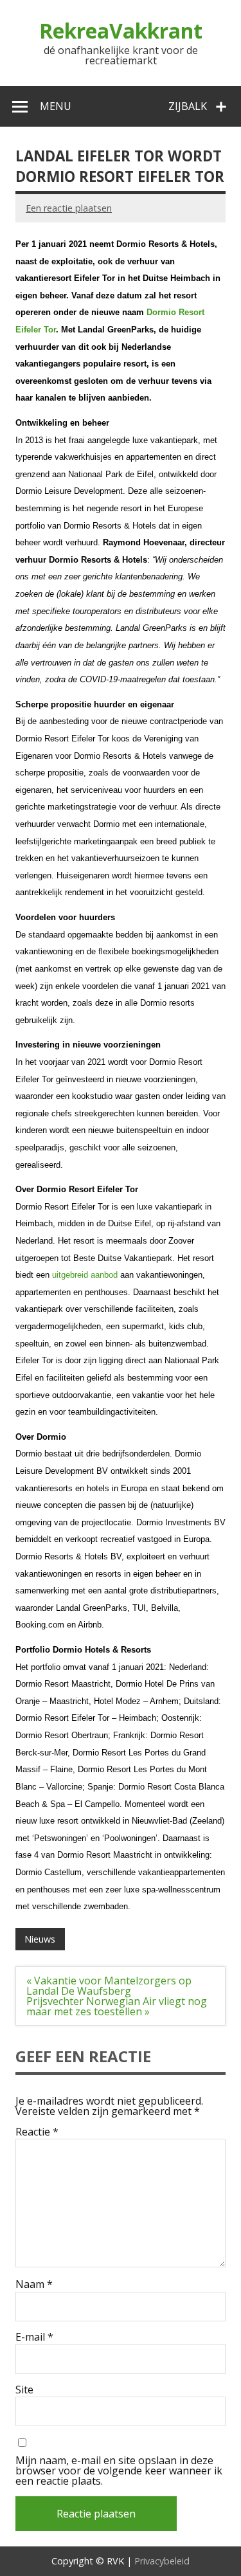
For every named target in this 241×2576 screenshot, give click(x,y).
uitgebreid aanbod (85, 1275)
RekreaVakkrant (121, 31)
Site (24, 2390)
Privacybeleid (162, 2561)
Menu (56, 106)
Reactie (37, 2132)
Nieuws (40, 1939)
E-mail (34, 2337)
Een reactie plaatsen (69, 208)
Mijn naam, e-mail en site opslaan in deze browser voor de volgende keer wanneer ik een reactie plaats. (119, 2471)
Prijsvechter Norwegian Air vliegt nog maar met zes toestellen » (117, 2006)
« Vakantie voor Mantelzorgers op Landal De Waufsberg (109, 1986)
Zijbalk (188, 106)
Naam (34, 2284)
